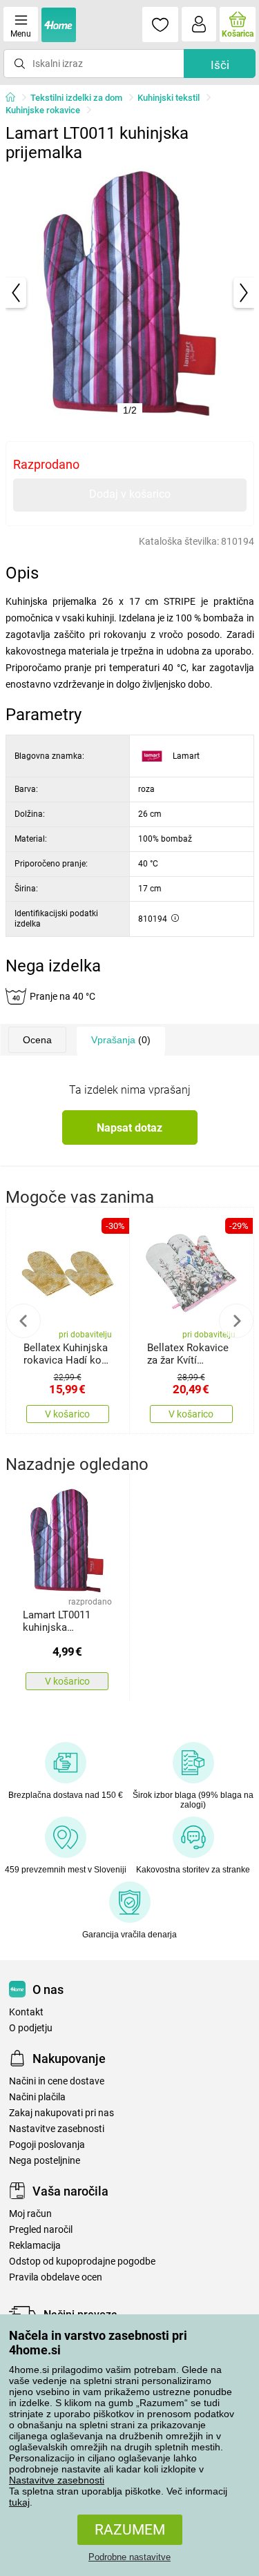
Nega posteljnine (45, 2161)
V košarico (67, 1414)
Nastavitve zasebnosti (57, 2480)
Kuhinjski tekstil (169, 98)
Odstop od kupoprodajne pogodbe (82, 2262)
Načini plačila (37, 2097)
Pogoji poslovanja (47, 2145)
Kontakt (26, 2012)
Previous (23, 1321)
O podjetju (31, 2028)
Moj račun (30, 2214)
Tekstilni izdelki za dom (76, 98)
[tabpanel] (130, 293)
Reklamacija (35, 2246)
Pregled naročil (41, 2230)
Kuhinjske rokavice (43, 110)
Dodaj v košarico (130, 494)
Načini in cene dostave (57, 2081)
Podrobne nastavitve (129, 2557)
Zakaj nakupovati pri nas (61, 2113)
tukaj (19, 2502)
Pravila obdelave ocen (56, 2277)
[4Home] (15, 98)
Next (236, 1321)
